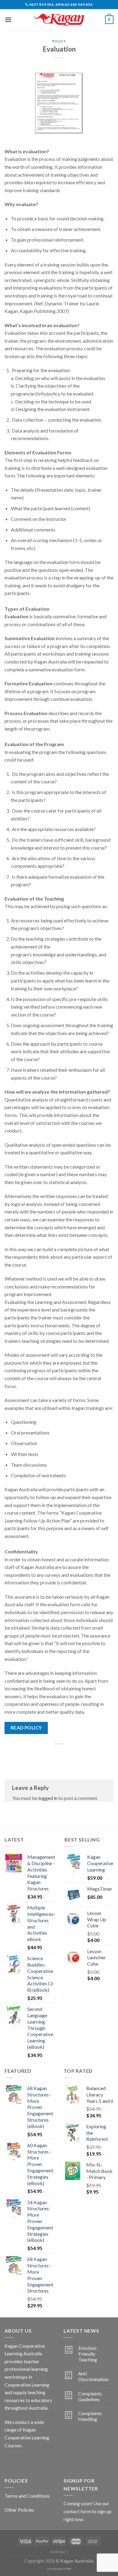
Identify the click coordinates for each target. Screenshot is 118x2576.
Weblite (68, 2569)
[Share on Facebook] (43, 1754)
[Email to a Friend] (65, 1754)
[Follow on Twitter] (32, 2461)
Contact (59, 2552)
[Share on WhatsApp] (32, 1754)
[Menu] (8, 20)
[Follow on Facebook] (10, 2461)
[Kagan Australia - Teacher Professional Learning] (59, 20)
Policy (59, 41)
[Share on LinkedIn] (86, 1754)
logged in (48, 1798)
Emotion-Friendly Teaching (88, 2354)
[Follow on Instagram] (21, 2461)
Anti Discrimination (93, 2376)
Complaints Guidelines (90, 2396)
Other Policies (19, 2510)
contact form (77, 2511)
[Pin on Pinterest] (75, 1754)
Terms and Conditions (27, 2496)
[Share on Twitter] (53, 1754)
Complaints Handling (90, 2416)
